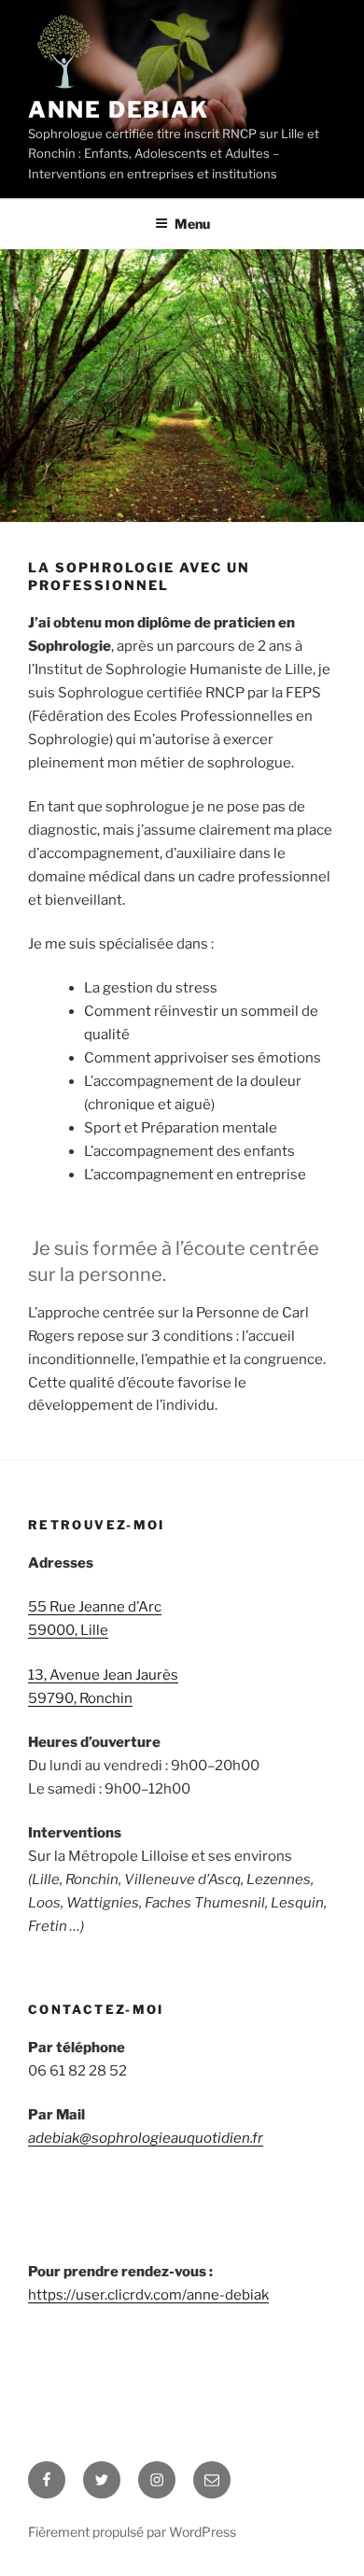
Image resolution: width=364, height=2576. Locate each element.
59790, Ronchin (80, 1698)
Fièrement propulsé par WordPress (132, 2532)
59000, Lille (68, 1630)
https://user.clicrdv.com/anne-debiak (148, 2295)
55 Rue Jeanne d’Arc (95, 1607)
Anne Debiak (119, 110)
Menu (192, 224)
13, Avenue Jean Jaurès (103, 1675)
